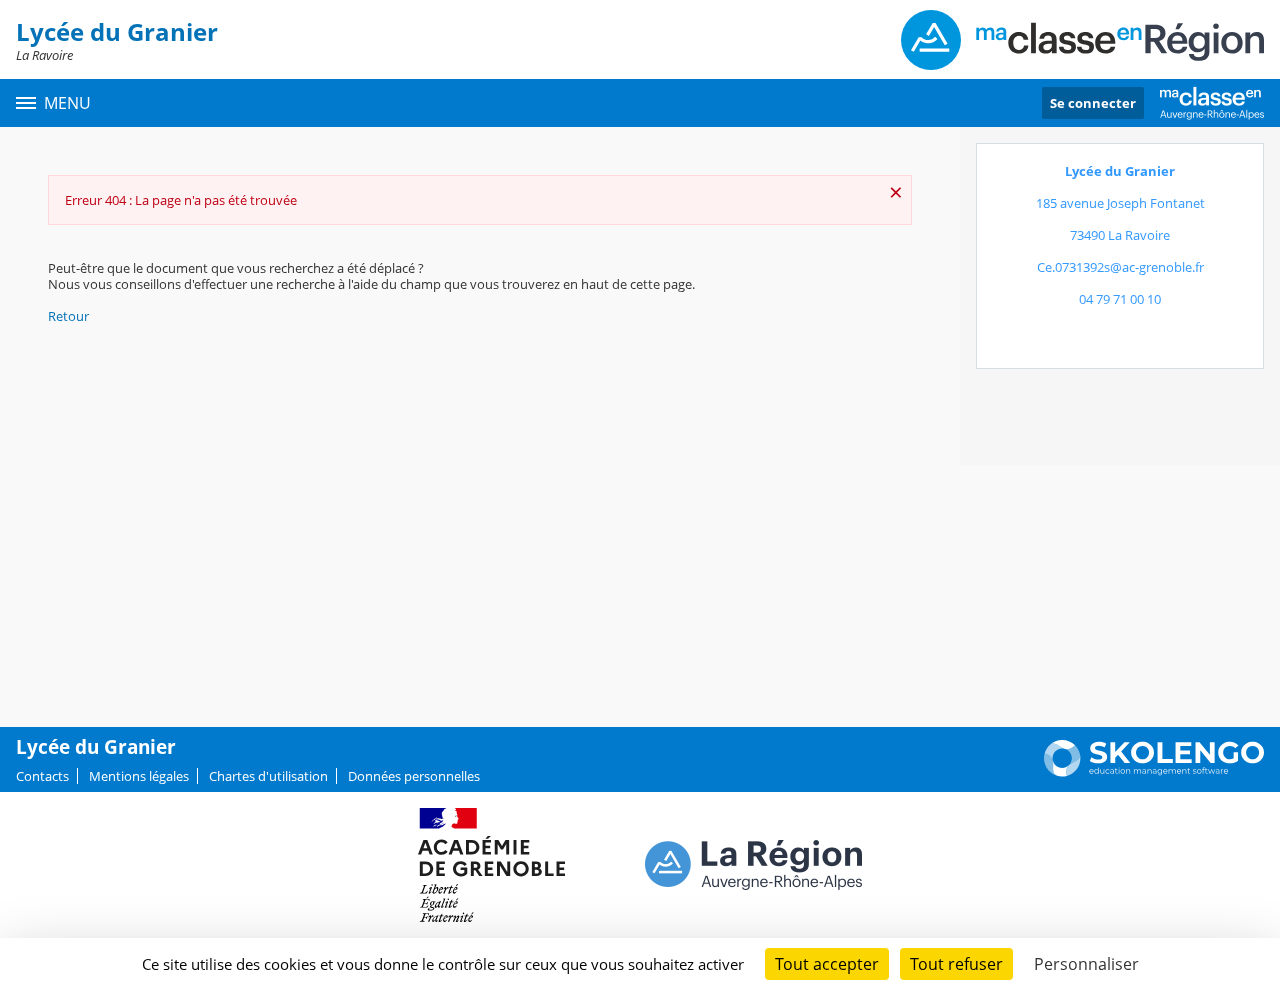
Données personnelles (414, 776)
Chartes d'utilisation (268, 776)
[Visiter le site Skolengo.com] (1154, 772)
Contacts (42, 776)
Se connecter (1093, 103)
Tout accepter (827, 964)
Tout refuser (956, 964)
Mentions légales (139, 776)
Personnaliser (1086, 964)
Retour (68, 316)
